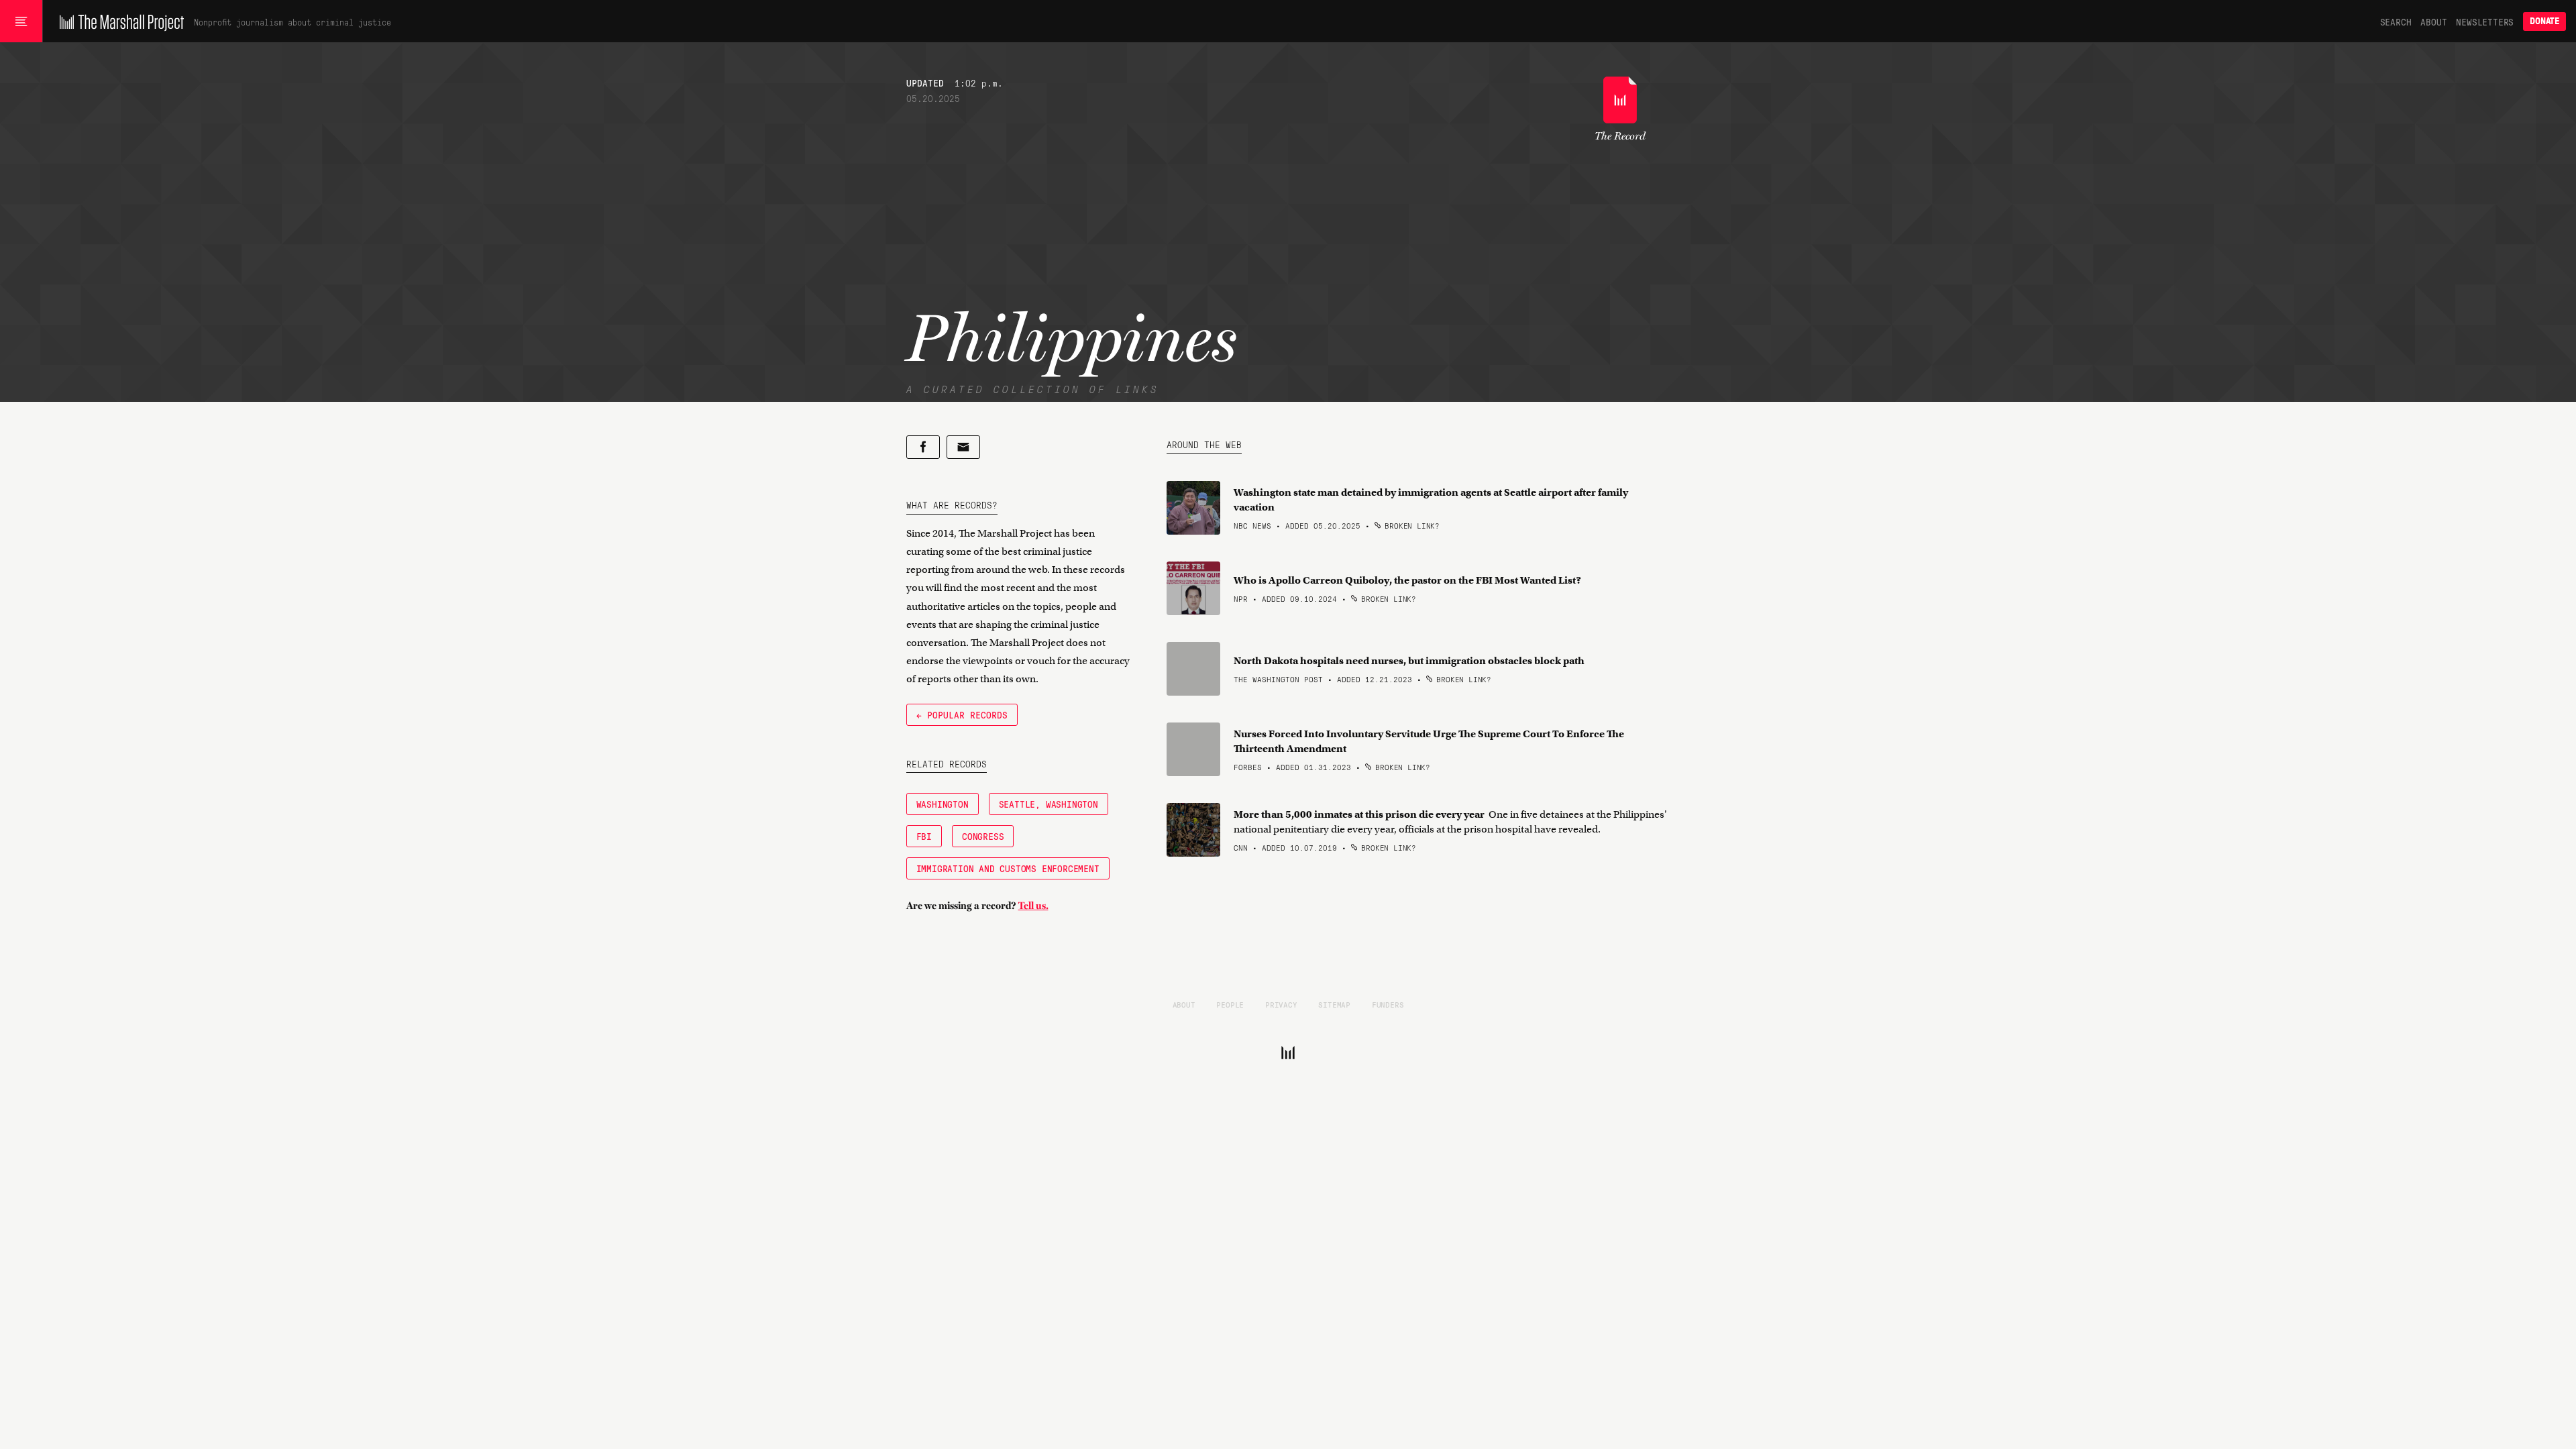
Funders (1388, 1004)
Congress (983, 836)
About (2433, 21)
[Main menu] (21, 21)
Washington (943, 804)
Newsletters (2485, 21)
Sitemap (1334, 1004)
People (1230, 1004)
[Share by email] (963, 447)
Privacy (1281, 1004)
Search (2396, 21)
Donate (2544, 21)
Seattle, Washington (1049, 804)
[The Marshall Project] (118, 21)
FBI (924, 836)
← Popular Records (962, 714)
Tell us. (1033, 906)
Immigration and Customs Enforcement (1008, 868)
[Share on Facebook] (923, 447)
